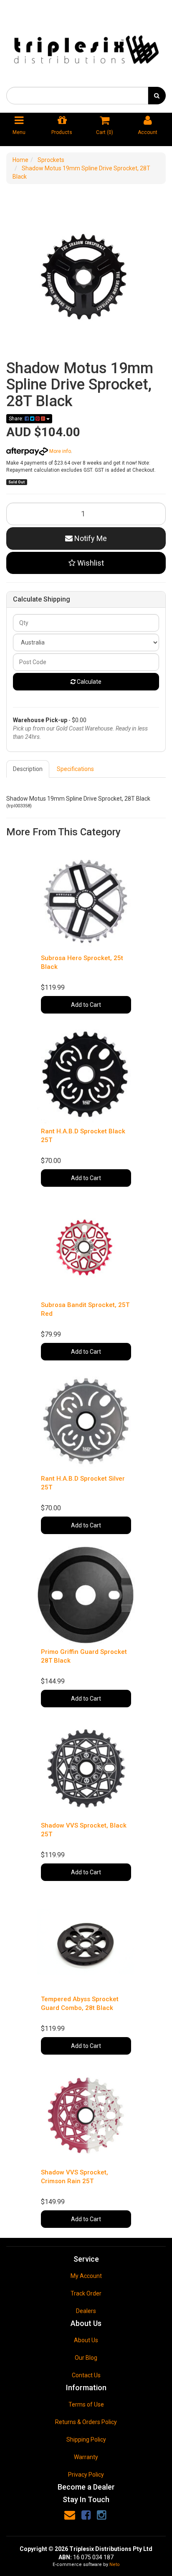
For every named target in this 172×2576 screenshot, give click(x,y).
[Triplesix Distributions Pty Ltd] (86, 47)
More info (59, 451)
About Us (86, 2340)
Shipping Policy (86, 2439)
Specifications (75, 769)
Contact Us (86, 2375)
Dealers (86, 2311)
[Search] (157, 96)
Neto (115, 2565)
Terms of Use (86, 2404)
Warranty (86, 2457)
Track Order (86, 2293)
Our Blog (86, 2358)
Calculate (89, 682)
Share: (17, 419)
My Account (86, 2276)
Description (28, 769)
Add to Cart (86, 1005)
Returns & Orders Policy (86, 2422)
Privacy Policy (86, 2475)
